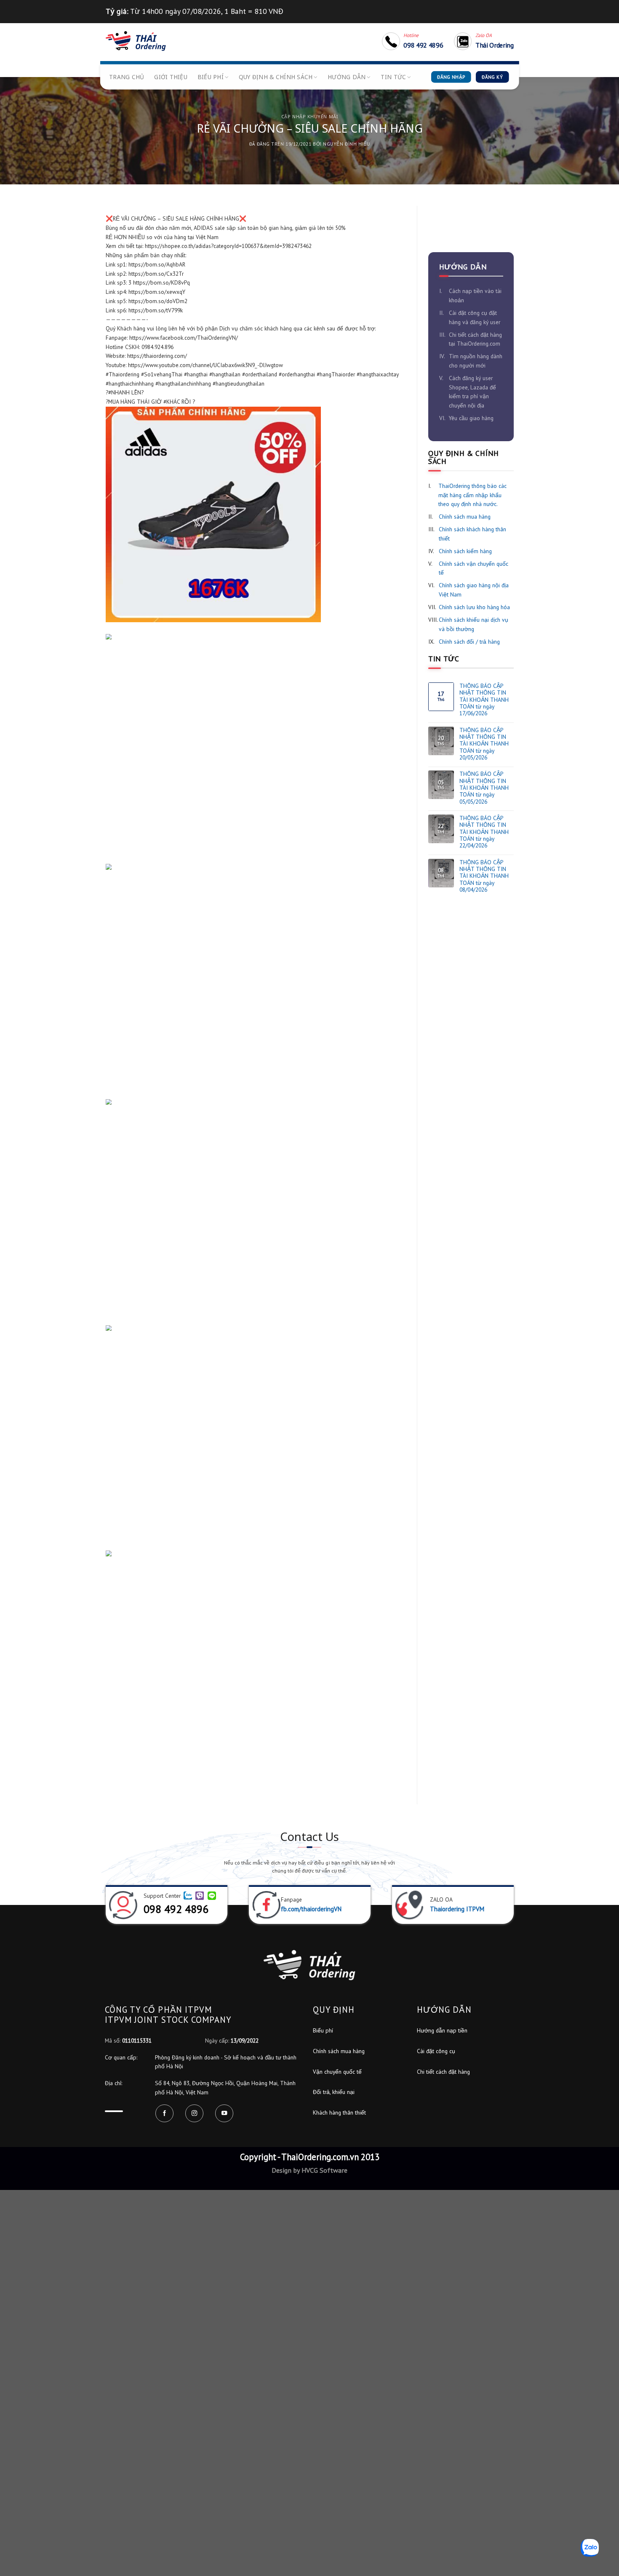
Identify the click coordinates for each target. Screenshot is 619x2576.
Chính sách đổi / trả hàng (469, 642)
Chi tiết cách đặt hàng (443, 2072)
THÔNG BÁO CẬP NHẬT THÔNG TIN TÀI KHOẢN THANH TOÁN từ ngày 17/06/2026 (484, 700)
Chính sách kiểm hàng (465, 551)
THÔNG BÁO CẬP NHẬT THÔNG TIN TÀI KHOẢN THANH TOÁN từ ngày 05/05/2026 (484, 788)
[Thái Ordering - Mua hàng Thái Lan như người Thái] (136, 41)
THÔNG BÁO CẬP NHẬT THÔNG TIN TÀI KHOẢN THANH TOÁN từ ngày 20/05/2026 (484, 744)
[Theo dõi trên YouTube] (224, 2114)
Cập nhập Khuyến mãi (309, 116)
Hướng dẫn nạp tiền (442, 2030)
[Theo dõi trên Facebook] (164, 2114)
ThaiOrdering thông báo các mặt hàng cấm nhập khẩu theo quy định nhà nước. (472, 495)
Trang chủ (127, 77)
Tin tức (393, 77)
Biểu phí (211, 77)
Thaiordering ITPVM (457, 1909)
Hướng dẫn (347, 77)
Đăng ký (492, 77)
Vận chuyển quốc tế (337, 2072)
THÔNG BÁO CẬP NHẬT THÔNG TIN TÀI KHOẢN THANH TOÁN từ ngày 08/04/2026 (484, 876)
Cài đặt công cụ (436, 2051)
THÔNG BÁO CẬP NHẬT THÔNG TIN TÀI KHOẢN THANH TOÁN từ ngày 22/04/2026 (484, 832)
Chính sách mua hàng (465, 517)
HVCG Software (324, 2170)
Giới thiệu (171, 77)
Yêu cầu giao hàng (471, 418)
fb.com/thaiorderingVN (311, 1909)
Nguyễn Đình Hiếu (346, 144)
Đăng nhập (451, 77)
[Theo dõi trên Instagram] (194, 2114)
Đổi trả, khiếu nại (334, 2092)
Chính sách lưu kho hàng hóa (474, 607)
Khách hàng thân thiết (339, 2112)
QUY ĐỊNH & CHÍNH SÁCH (276, 77)
